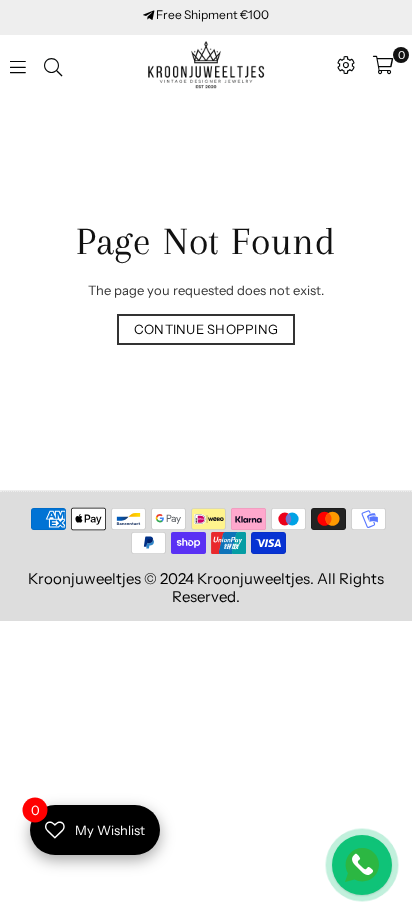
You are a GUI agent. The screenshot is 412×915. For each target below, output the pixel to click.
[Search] (53, 65)
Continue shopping (206, 329)
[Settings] (346, 65)
